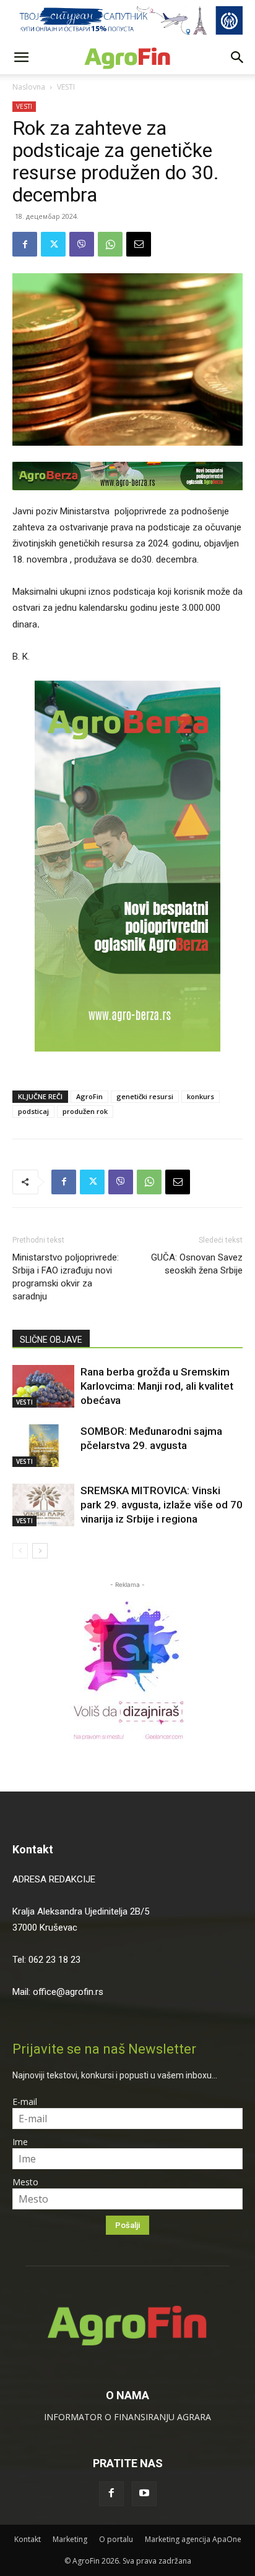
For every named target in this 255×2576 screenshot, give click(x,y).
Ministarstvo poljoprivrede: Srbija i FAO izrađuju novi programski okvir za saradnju (66, 1277)
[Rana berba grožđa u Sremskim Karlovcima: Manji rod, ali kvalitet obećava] (43, 1386)
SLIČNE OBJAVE (51, 1340)
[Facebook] (25, 244)
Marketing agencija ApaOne (193, 2539)
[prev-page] (20, 1551)
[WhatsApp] (110, 244)
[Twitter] (53, 244)
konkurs (201, 1096)
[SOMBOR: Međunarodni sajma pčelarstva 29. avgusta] (43, 1446)
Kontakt (33, 1849)
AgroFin (89, 1096)
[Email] (139, 244)
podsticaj (33, 1111)
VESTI (66, 87)
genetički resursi (145, 1096)
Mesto (25, 2182)
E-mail (25, 2102)
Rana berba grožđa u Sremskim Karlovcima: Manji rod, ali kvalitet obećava (157, 1386)
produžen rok (85, 1111)
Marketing (70, 2539)
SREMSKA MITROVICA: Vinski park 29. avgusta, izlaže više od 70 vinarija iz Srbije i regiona (162, 1505)
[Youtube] (144, 2494)
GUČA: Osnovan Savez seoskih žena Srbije (197, 1264)
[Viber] (82, 244)
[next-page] (40, 1551)
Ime (20, 2142)
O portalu (116, 2539)
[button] (21, 57)
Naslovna (29, 87)
